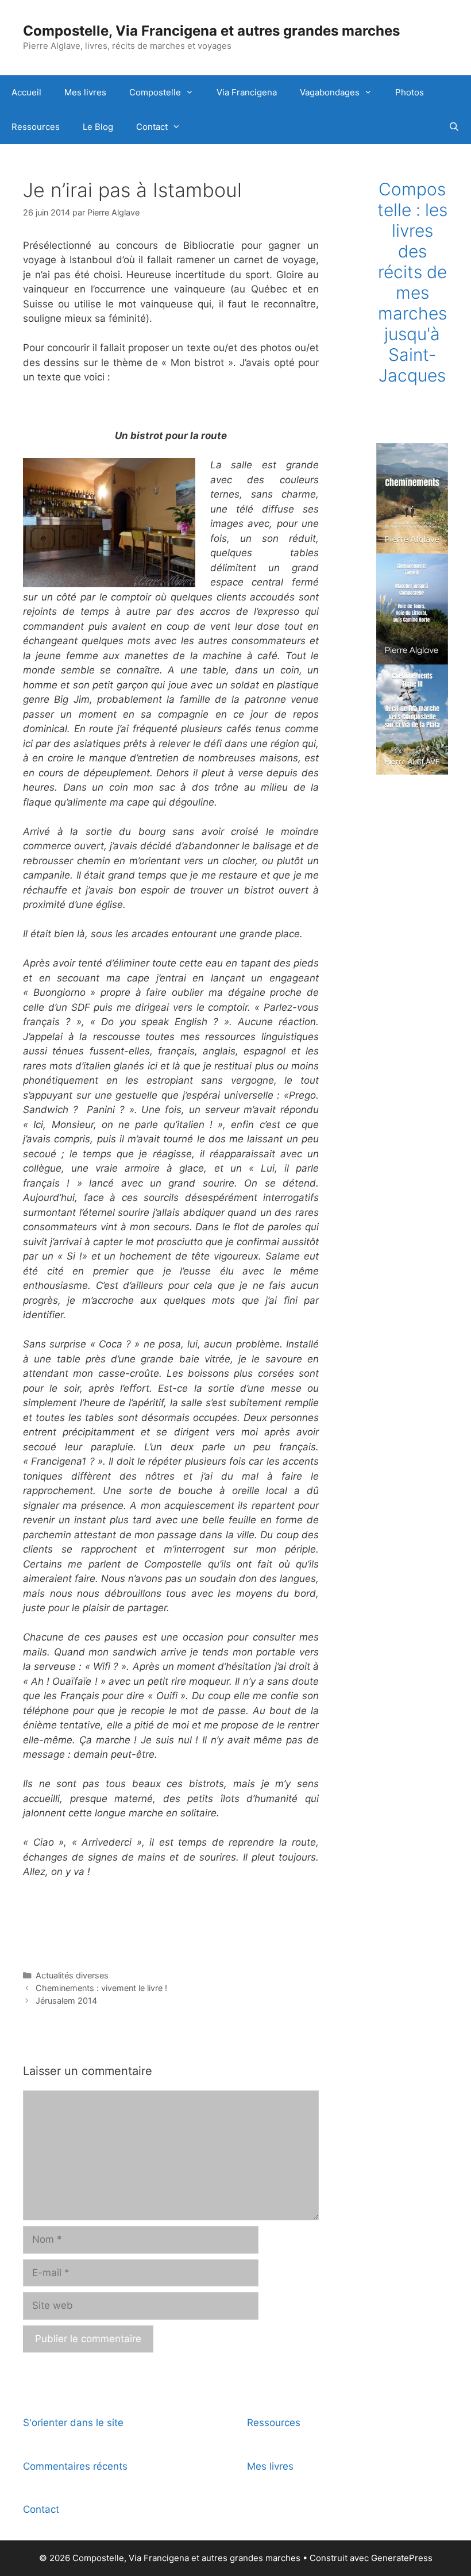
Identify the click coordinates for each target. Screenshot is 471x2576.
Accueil (26, 92)
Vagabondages (330, 92)
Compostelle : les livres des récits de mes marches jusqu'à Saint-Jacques (412, 282)
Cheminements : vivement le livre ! (101, 1988)
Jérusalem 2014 (66, 2001)
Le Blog (98, 127)
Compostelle (155, 92)
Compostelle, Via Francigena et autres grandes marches (211, 31)
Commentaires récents (75, 2466)
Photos (410, 92)
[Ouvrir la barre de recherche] (454, 127)
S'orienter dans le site (73, 2423)
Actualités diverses (72, 1975)
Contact (152, 127)
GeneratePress (402, 2558)
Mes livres (85, 92)
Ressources (36, 127)
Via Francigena (247, 92)
